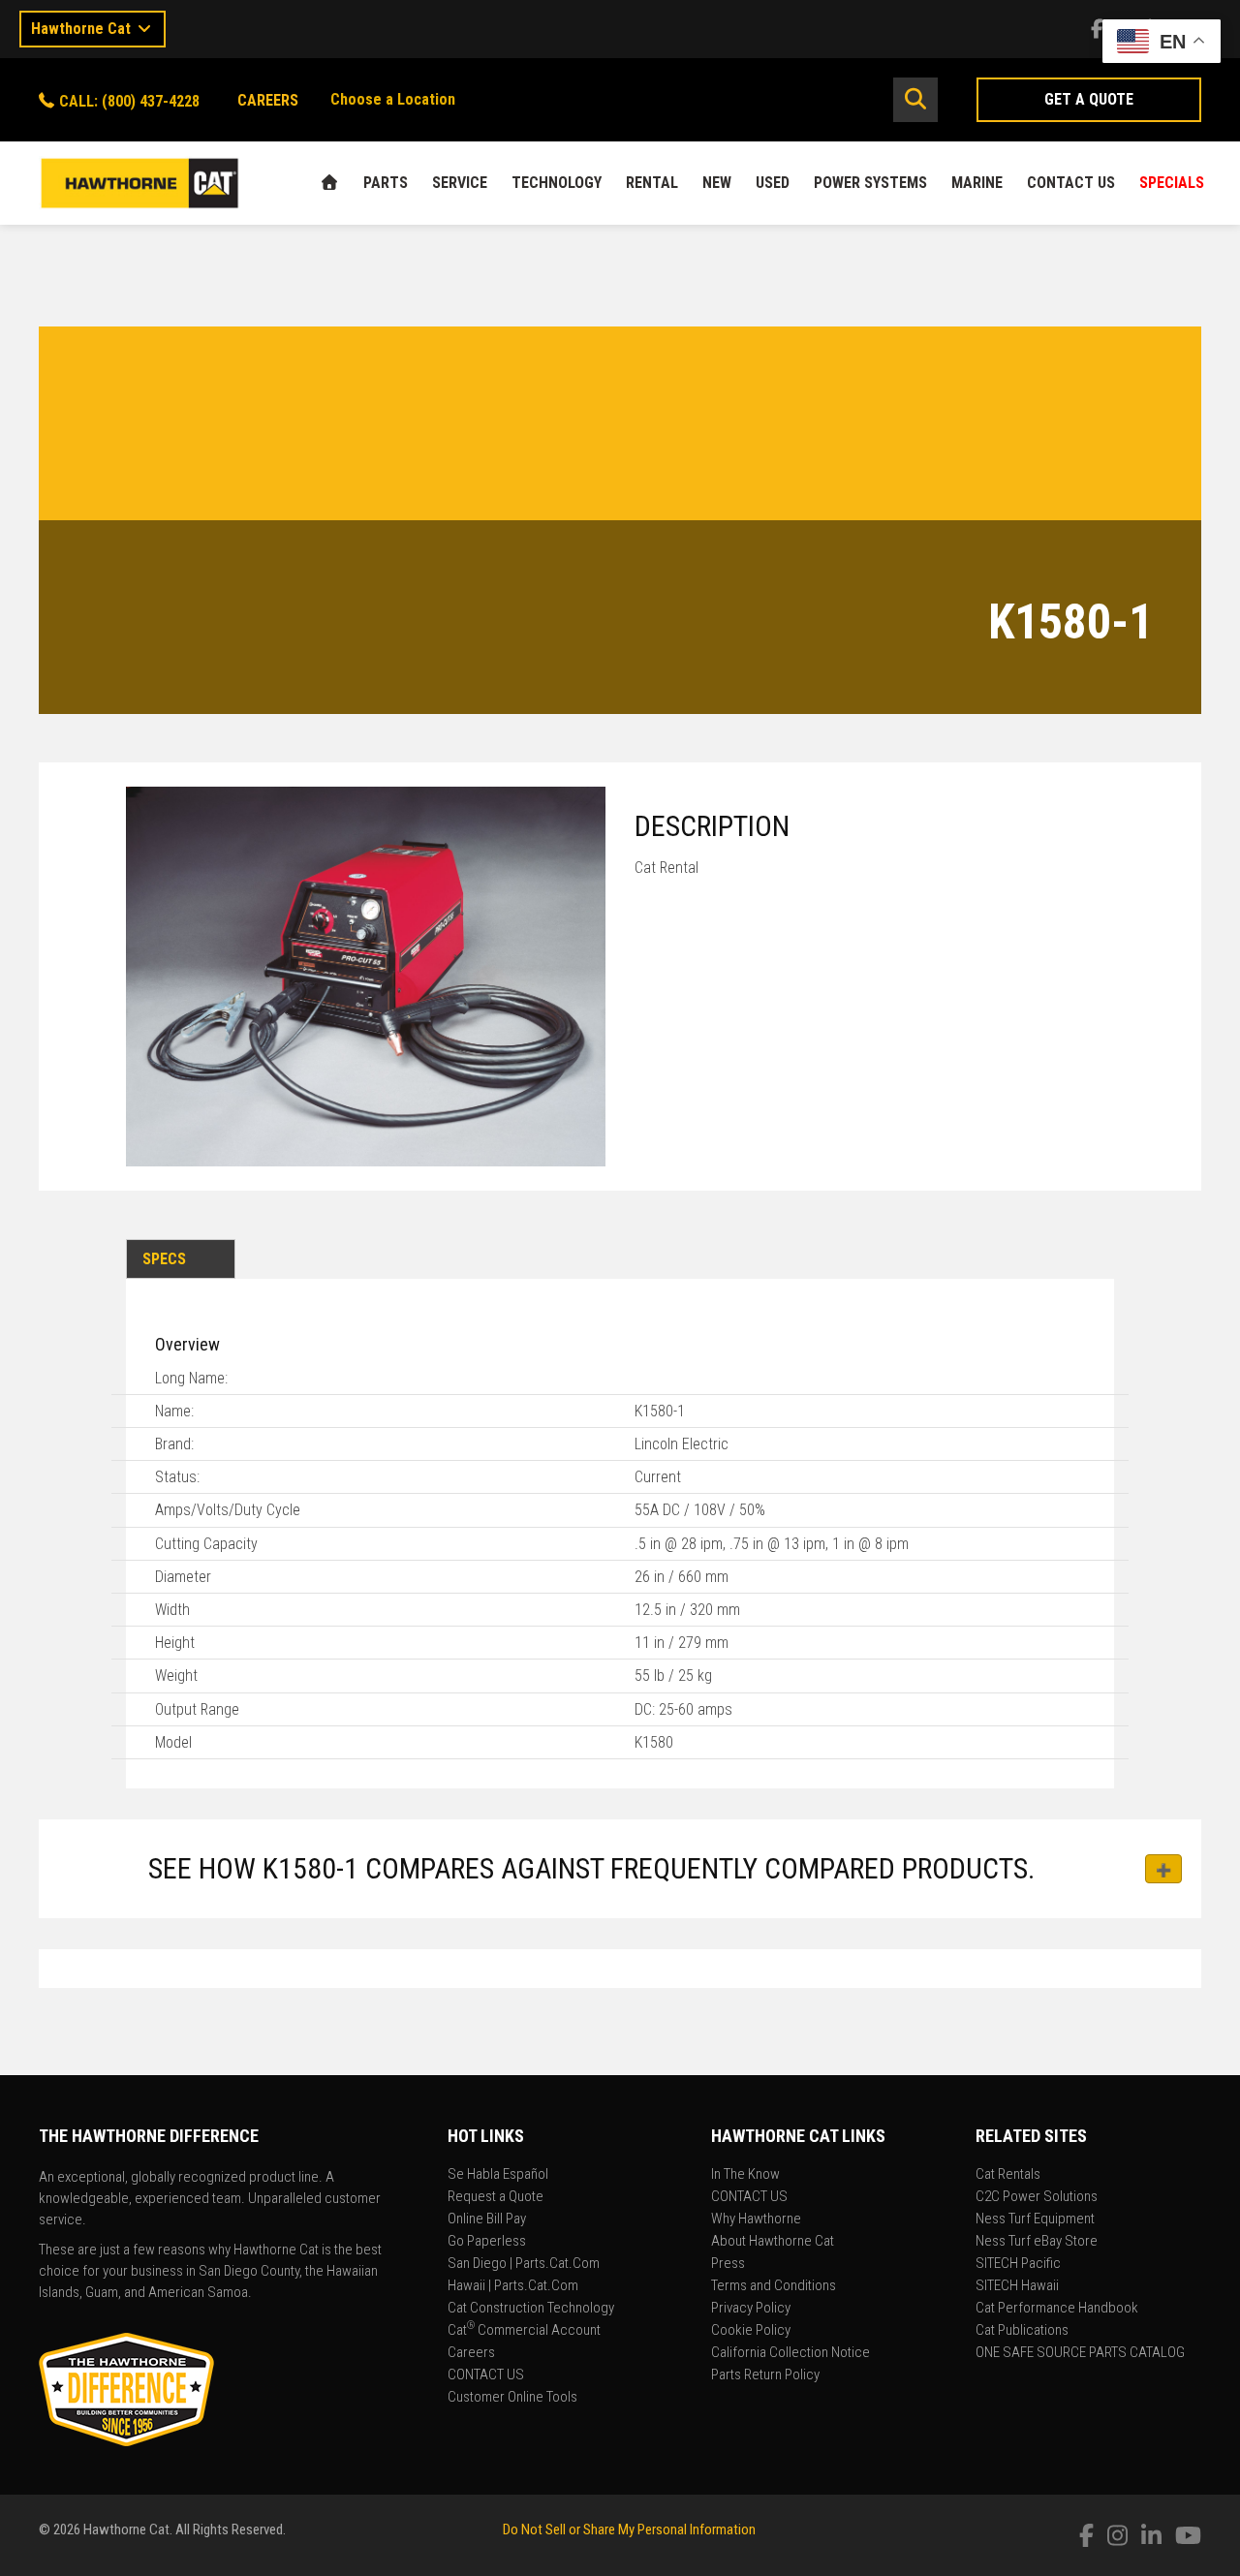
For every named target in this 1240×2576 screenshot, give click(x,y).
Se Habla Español (498, 2175)
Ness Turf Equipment (1035, 2219)
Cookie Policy (751, 2331)
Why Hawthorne (756, 2219)
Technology (557, 183)
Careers (471, 2353)
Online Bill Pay (487, 2219)
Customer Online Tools (512, 2398)
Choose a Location (393, 99)
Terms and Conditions (774, 2286)
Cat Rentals (1008, 2175)
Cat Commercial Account (524, 2331)
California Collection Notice (790, 2353)
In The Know (745, 2175)
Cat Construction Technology (531, 2309)
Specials (1172, 183)
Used (773, 183)
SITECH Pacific (1018, 2264)
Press (728, 2264)
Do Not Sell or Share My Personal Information (629, 2529)
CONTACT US (1071, 183)
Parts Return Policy (765, 2375)
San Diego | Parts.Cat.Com (524, 2264)
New (717, 183)
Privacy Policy (751, 2309)
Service (460, 183)
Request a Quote (496, 2197)
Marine (977, 183)
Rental (652, 183)
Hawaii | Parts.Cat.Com (513, 2286)
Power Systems (870, 183)
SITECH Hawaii (1017, 2286)
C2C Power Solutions (1037, 2197)
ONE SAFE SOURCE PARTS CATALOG (1080, 2353)
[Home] (329, 183)
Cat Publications (1022, 2331)
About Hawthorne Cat (773, 2242)
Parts (386, 183)
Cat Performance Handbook (1057, 2309)
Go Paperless (487, 2242)
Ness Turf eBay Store (1037, 2242)
